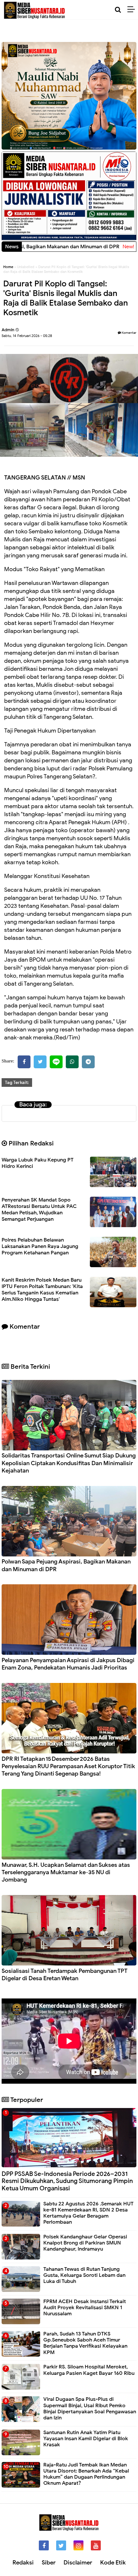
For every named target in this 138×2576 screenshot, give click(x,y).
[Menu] (133, 10)
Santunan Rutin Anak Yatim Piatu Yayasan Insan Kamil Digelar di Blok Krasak (86, 2439)
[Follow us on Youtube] (96, 2545)
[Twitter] (40, 1062)
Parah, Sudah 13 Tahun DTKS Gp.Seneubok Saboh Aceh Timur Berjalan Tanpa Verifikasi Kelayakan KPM (85, 2343)
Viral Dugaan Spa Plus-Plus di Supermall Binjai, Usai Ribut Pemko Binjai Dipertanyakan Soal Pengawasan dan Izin (90, 2408)
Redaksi (23, 2563)
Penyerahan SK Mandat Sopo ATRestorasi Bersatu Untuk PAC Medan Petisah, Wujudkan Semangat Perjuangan (39, 1210)
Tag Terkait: (17, 1083)
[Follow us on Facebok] (44, 2545)
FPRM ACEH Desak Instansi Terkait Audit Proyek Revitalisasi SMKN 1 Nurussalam (85, 2308)
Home (8, 267)
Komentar (129, 333)
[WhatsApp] (72, 1062)
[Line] (56, 1062)
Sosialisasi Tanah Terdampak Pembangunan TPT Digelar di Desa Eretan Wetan (65, 1975)
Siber (49, 2563)
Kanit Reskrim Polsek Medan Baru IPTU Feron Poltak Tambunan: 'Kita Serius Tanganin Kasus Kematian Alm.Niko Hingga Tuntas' (42, 1290)
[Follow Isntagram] (78, 2545)
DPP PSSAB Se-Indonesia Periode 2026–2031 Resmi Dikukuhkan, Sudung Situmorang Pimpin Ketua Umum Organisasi (67, 2181)
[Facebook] (24, 1062)
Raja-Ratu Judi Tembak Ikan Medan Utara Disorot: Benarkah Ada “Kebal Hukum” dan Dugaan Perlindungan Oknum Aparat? (86, 2474)
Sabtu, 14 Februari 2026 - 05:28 (27, 336)
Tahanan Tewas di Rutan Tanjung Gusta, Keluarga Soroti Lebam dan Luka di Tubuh (84, 2275)
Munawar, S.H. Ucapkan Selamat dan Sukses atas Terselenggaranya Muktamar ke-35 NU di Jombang (66, 1872)
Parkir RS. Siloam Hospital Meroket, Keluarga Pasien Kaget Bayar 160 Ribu (89, 2370)
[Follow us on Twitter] (61, 2545)
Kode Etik (113, 2563)
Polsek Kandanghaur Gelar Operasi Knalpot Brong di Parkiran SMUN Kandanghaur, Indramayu (85, 2243)
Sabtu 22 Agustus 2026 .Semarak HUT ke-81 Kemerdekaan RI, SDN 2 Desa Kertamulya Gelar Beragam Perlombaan (88, 2213)
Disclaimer (78, 2563)
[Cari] (118, 10)
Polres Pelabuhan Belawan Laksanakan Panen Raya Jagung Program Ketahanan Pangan (40, 1246)
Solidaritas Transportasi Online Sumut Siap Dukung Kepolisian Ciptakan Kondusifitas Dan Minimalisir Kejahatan (69, 1463)
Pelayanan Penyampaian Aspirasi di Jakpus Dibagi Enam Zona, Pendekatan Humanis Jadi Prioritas (68, 1664)
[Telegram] (88, 1062)
